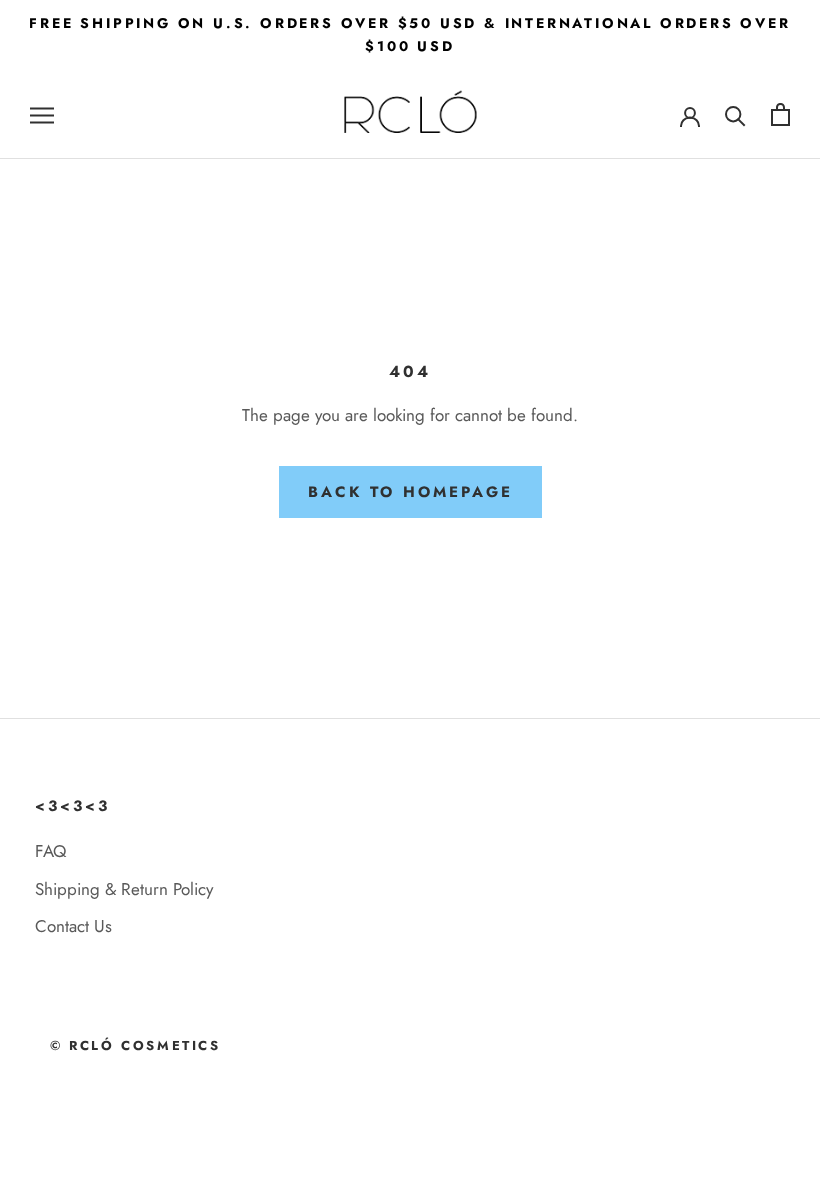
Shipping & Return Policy (124, 889)
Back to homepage (410, 492)
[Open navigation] (42, 114)
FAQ (50, 851)
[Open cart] (780, 114)
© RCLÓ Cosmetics (135, 1045)
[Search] (735, 114)
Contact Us (73, 926)
